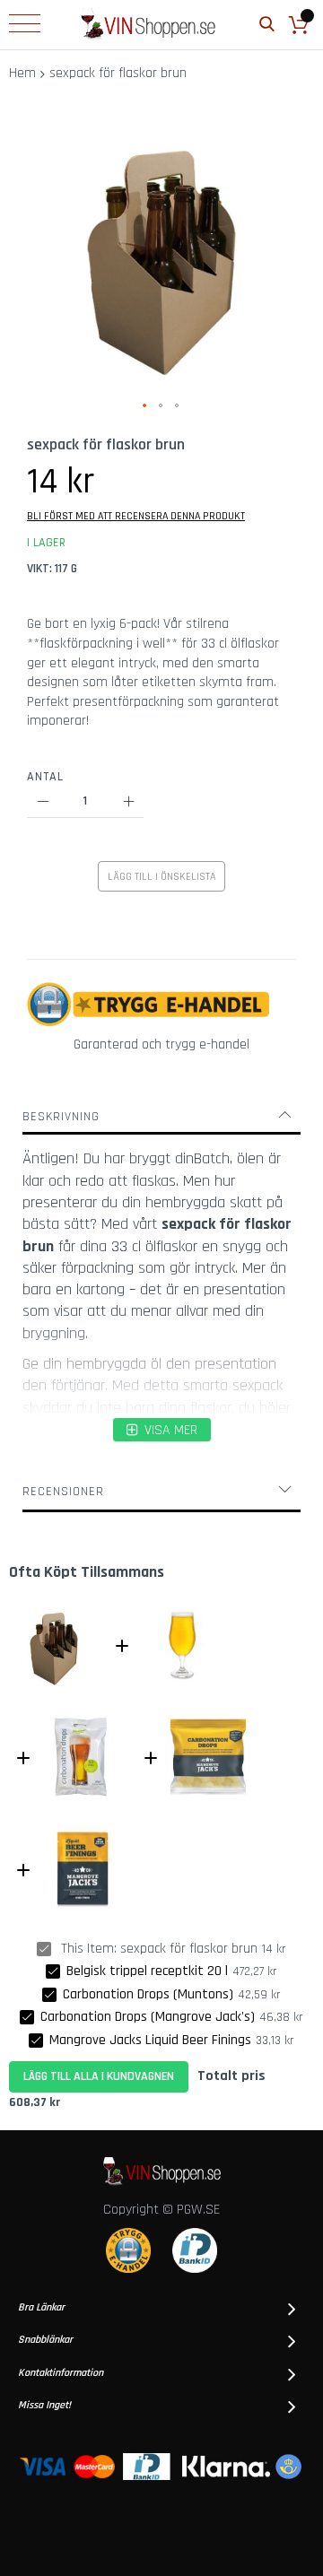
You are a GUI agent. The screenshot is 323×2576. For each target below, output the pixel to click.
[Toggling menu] (25, 23)
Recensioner (63, 1492)
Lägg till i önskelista (161, 877)
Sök (267, 25)
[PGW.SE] (148, 25)
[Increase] (128, 802)
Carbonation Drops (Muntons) (148, 1994)
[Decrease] (43, 802)
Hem (22, 73)
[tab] (161, 1117)
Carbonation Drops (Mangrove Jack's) (148, 2017)
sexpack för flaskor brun (189, 1949)
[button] (145, 406)
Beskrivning (61, 1117)
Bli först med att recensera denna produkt (136, 516)
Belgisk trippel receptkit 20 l (147, 1971)
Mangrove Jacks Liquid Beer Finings (150, 2040)
